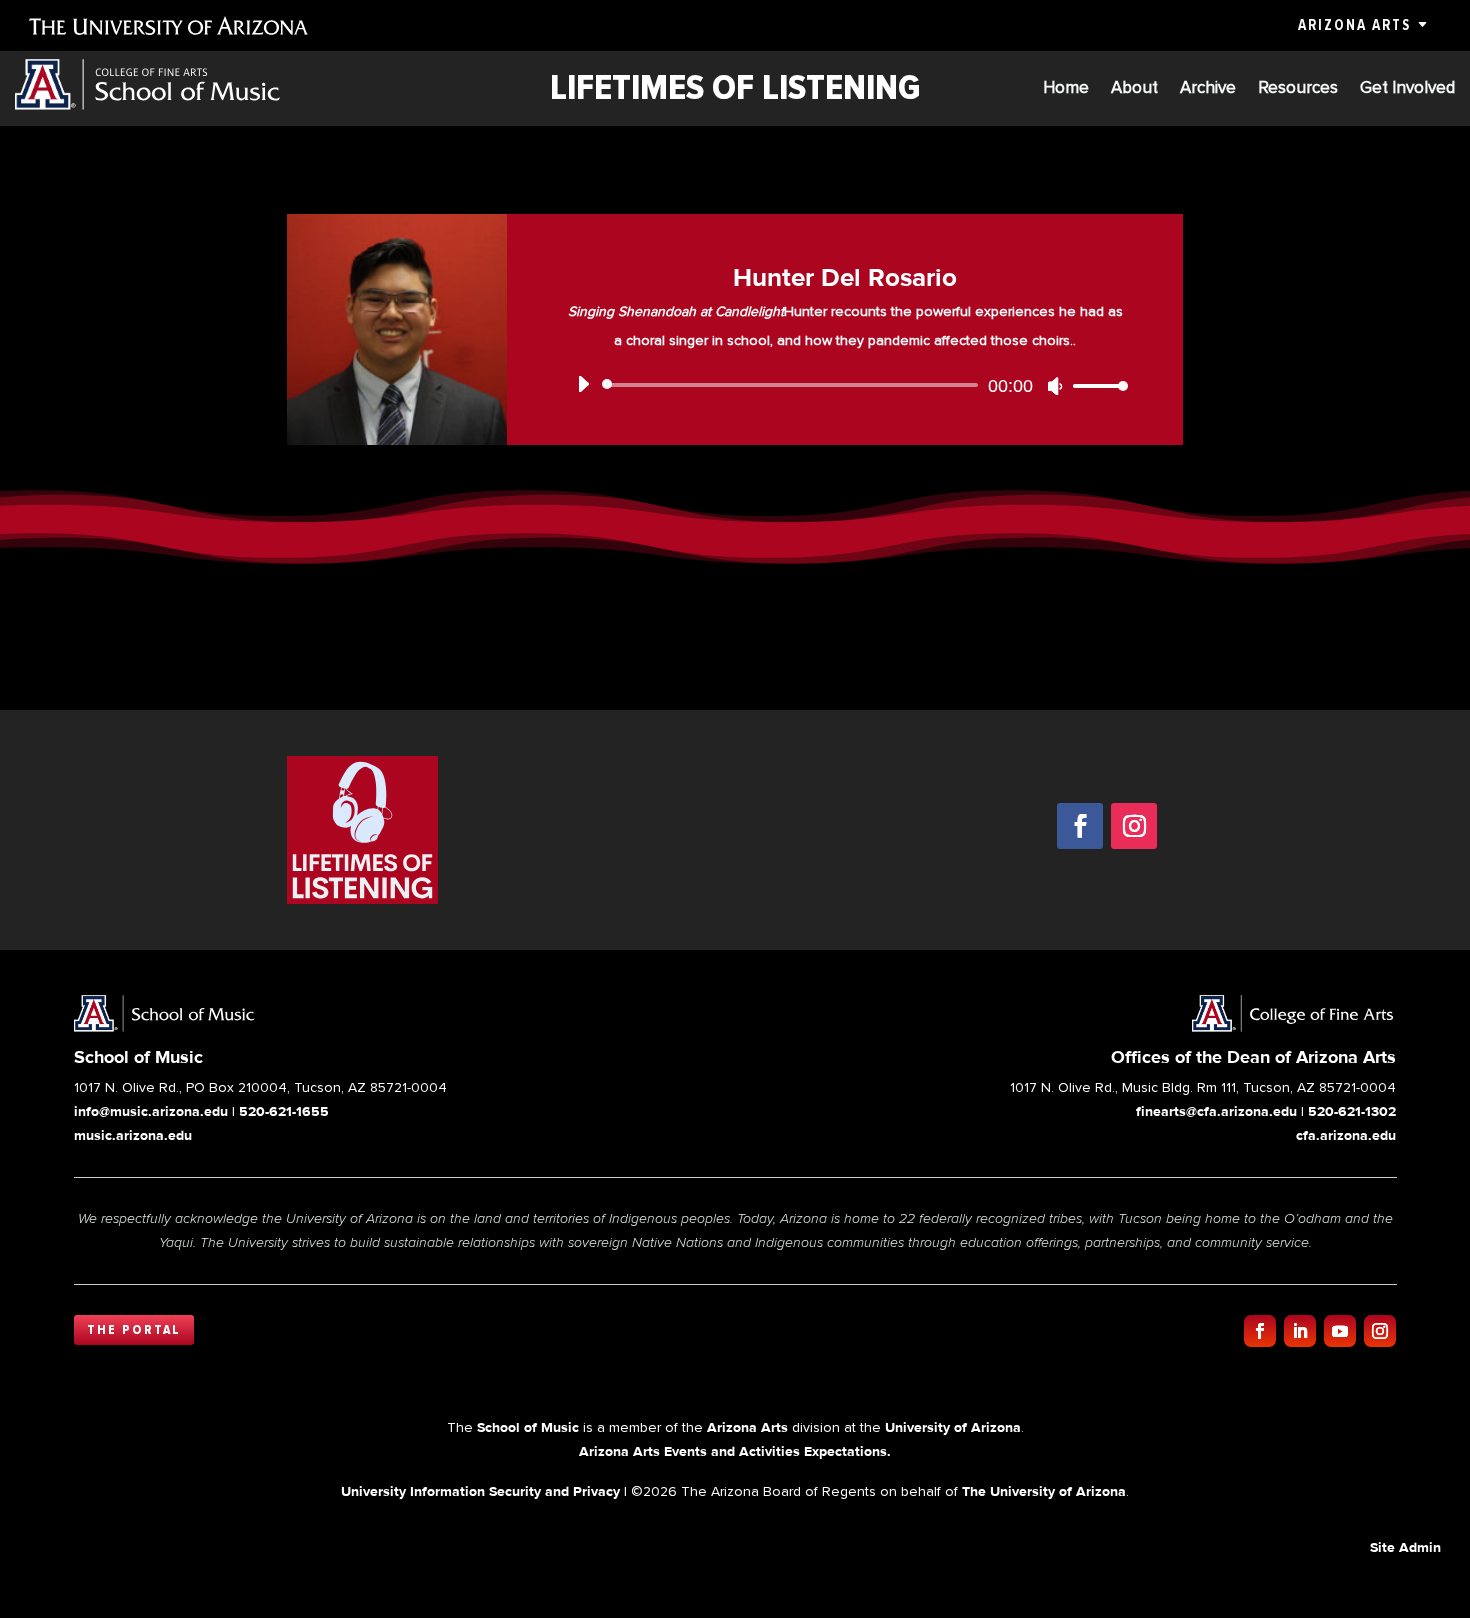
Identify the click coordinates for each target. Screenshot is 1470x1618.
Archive (1208, 89)
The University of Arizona (1044, 1491)
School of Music (528, 1427)
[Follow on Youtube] (1340, 1331)
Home (1066, 89)
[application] (845, 385)
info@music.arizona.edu (151, 1111)
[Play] (583, 384)
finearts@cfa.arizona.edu (1216, 1111)
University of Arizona (953, 1427)
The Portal (134, 1330)
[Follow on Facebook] (1080, 826)
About (1134, 89)
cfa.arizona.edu (1346, 1135)
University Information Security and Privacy (480, 1491)
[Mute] (1055, 386)
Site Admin (1405, 1547)
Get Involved (1407, 89)
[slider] (1095, 385)
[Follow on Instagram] (1134, 826)
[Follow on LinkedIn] (1300, 1331)
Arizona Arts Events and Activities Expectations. (735, 1451)
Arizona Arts (1354, 25)
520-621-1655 (284, 1111)
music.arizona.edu (133, 1135)
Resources (1298, 89)
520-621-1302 (1352, 1111)
